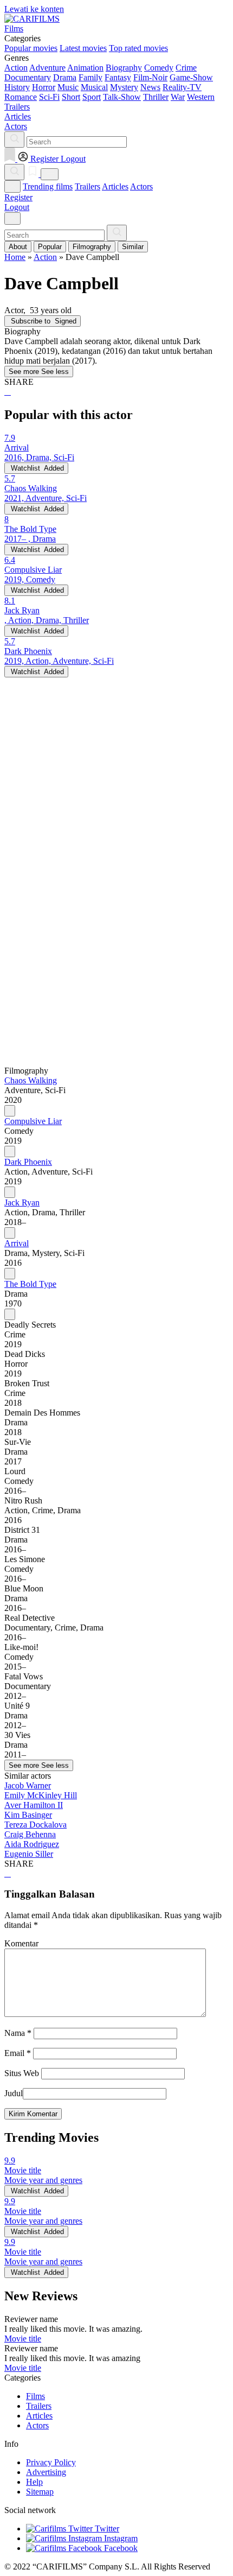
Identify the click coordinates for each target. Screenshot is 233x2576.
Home (15, 257)
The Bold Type (30, 1284)
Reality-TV (182, 87)
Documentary (28, 77)
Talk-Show (122, 97)
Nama (18, 2033)
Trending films (48, 186)
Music (68, 87)
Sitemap (40, 2492)
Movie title (23, 2339)
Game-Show (191, 77)
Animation (85, 68)
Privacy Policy (51, 2462)
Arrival (17, 1243)
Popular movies (31, 48)
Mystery (124, 87)
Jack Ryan (22, 1203)
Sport (92, 97)
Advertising (46, 2472)
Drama (65, 77)
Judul (14, 2093)
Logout (17, 207)
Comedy (159, 68)
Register (18, 197)
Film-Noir (150, 77)
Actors (141, 186)
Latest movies (83, 48)
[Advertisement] (116, 794)
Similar (133, 247)
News (150, 87)
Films (35, 2396)
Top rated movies (138, 48)
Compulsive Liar (33, 1121)
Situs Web (22, 2073)
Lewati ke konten (34, 9)
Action (16, 68)
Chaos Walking (31, 1080)
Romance (21, 97)
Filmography (92, 247)
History (17, 87)
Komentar (21, 1943)
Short (71, 97)
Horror (44, 87)
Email (18, 2053)
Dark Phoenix (28, 1162)
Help (34, 2482)
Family (90, 77)
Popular (50, 247)
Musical (94, 87)
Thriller (156, 97)
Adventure (47, 68)
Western (201, 97)
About (18, 247)
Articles (115, 186)
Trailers (88, 186)
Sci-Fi (49, 97)
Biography (124, 68)
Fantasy (118, 77)
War (178, 97)
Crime (186, 68)
